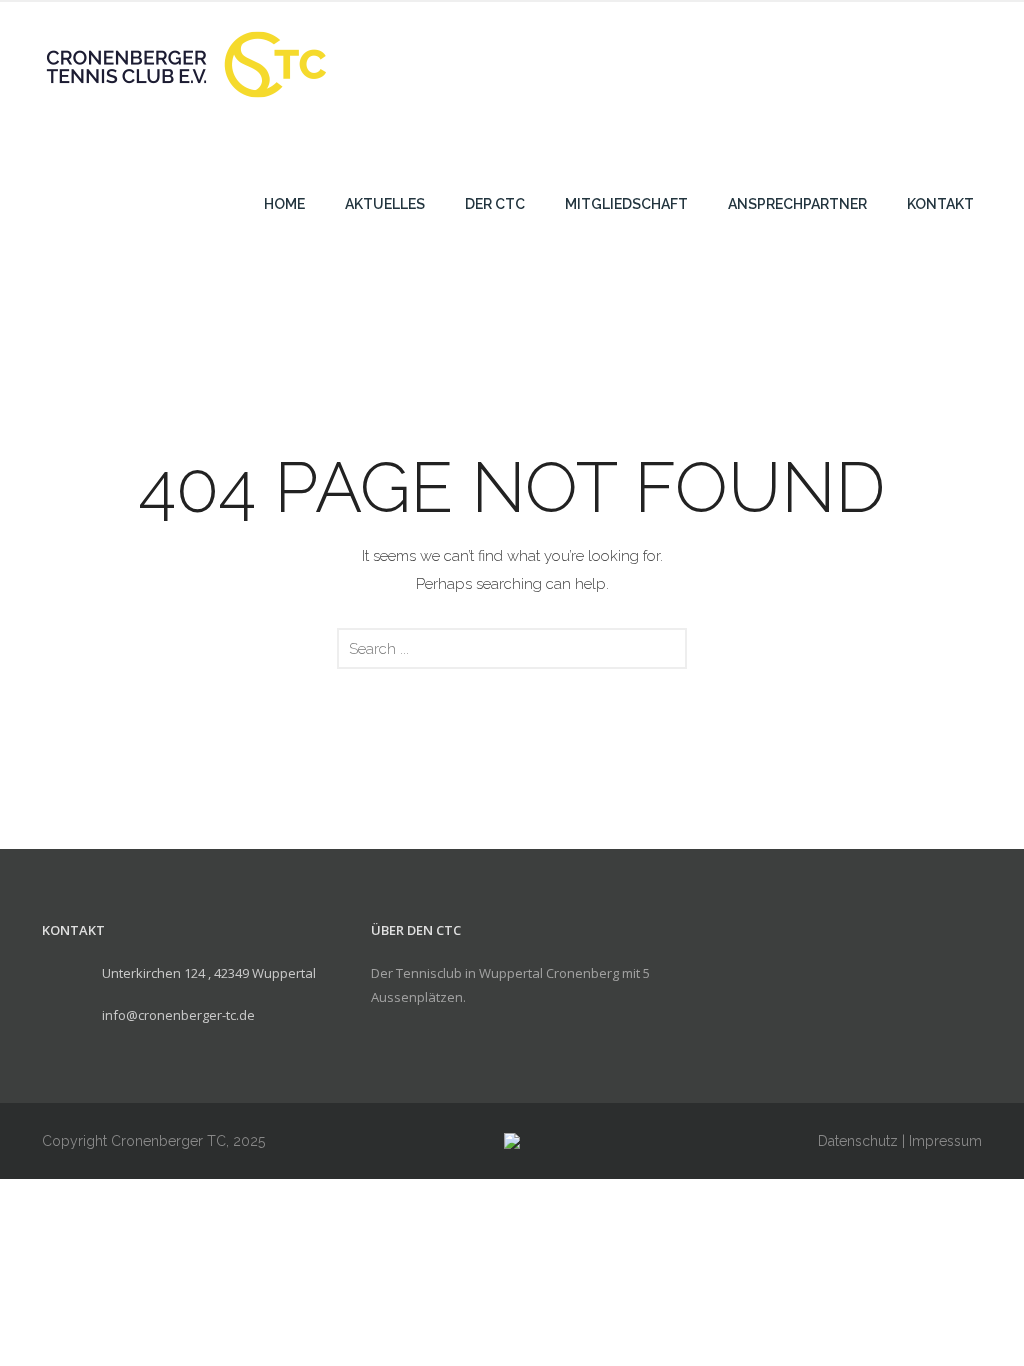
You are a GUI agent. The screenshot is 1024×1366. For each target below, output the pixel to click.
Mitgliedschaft (626, 204)
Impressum (945, 1141)
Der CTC (495, 204)
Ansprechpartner (797, 204)
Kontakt (940, 204)
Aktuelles (385, 204)
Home (284, 204)
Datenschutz (858, 1141)
